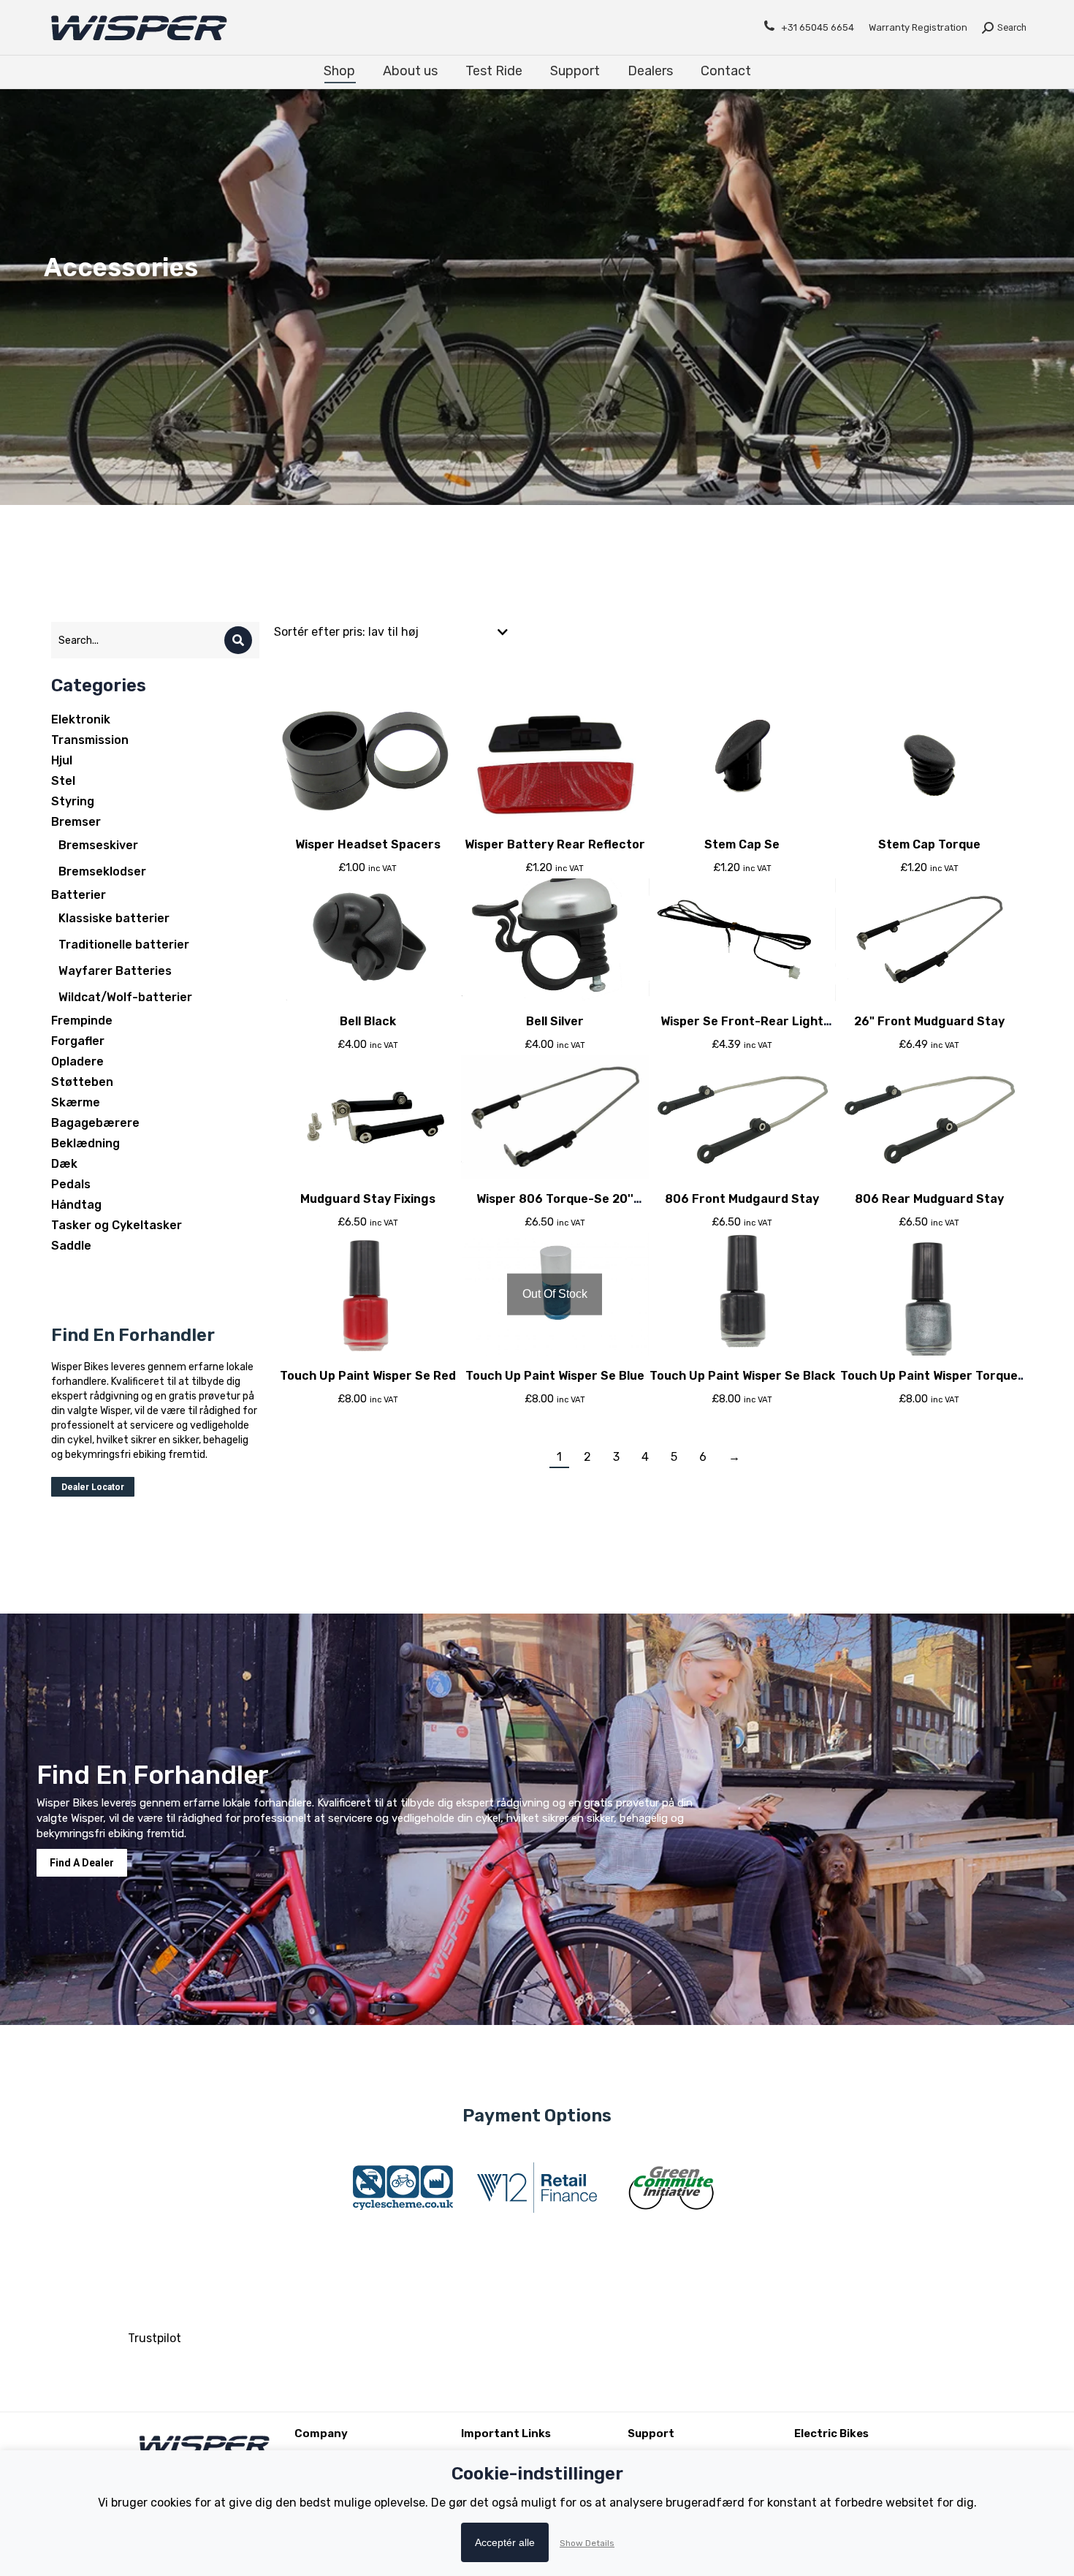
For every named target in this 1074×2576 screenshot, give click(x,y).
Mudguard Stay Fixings (368, 1199)
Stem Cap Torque (929, 844)
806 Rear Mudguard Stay (929, 1199)
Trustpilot (155, 2338)
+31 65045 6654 (818, 27)
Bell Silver (555, 1021)
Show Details (587, 2543)
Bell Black (368, 1021)
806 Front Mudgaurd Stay (742, 1199)
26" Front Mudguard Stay (929, 1021)
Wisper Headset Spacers (368, 844)
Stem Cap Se (742, 844)
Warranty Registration (918, 27)
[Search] (238, 640)
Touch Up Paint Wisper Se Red (368, 1376)
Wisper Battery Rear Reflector (555, 844)
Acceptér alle (505, 2542)
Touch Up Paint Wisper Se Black (742, 1376)
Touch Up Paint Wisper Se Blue (555, 1376)
